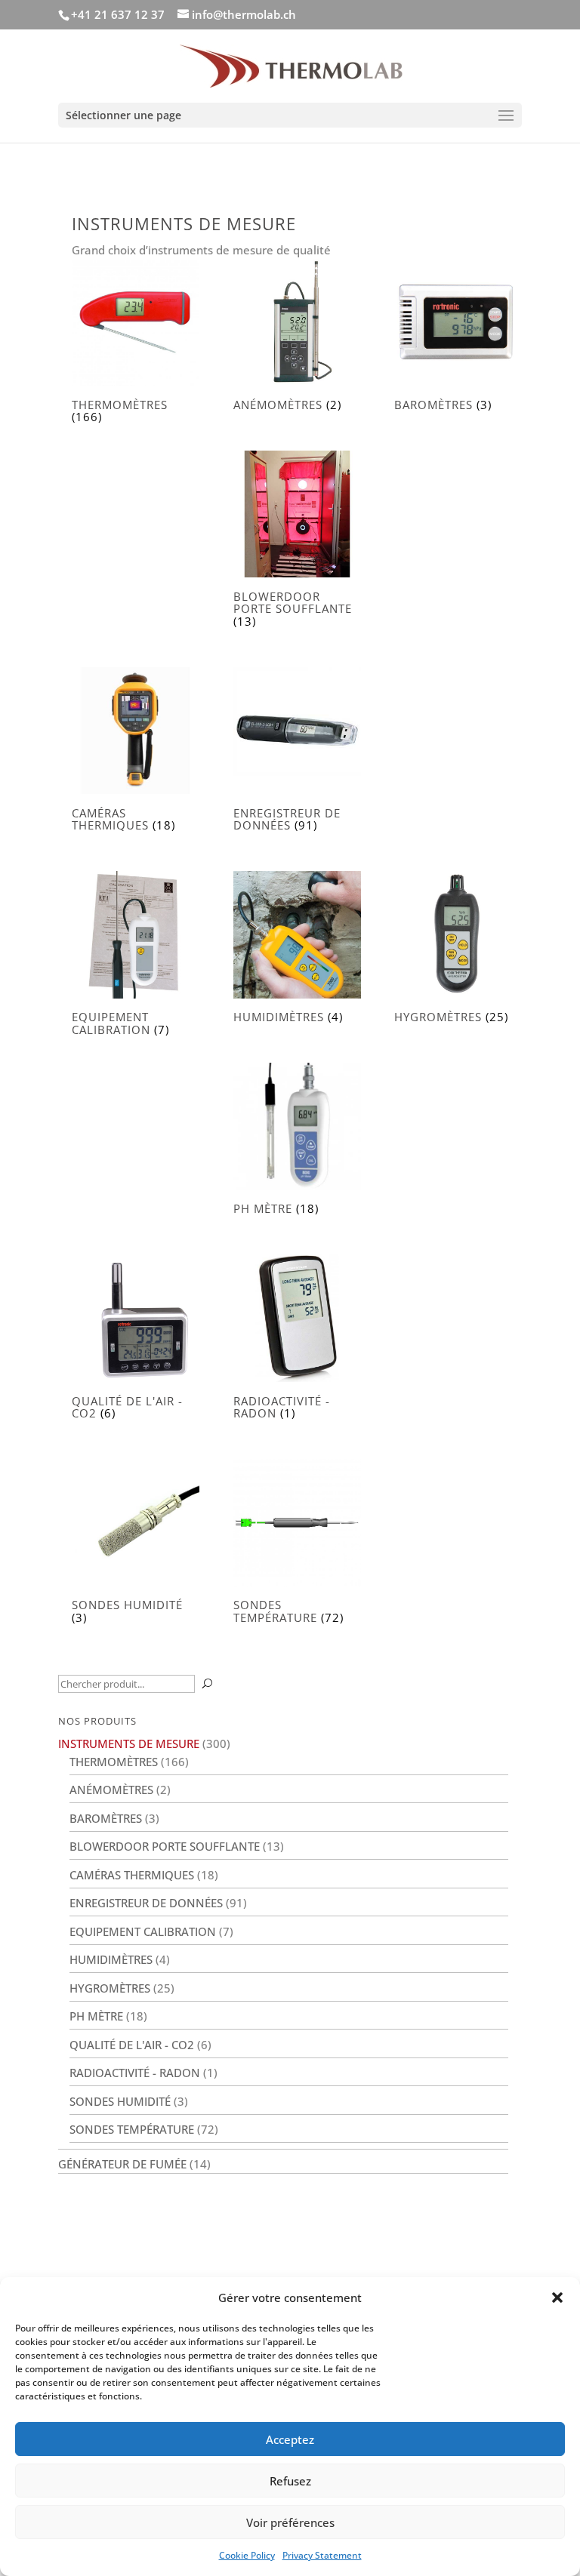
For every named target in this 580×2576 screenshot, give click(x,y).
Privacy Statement (322, 2555)
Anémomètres (111, 1790)
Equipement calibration (143, 1931)
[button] (557, 2297)
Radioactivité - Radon (135, 2073)
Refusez (290, 2481)
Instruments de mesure (129, 1743)
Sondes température (132, 2129)
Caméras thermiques (132, 1875)
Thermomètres (114, 1762)
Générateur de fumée (122, 2164)
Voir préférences (290, 2522)
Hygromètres (110, 1988)
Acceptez (290, 2439)
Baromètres (106, 1818)
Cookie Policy (247, 2555)
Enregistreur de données (146, 1903)
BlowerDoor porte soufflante (165, 1846)
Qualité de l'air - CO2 (132, 2045)
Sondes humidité (120, 2101)
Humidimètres (111, 1959)
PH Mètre (96, 2016)
